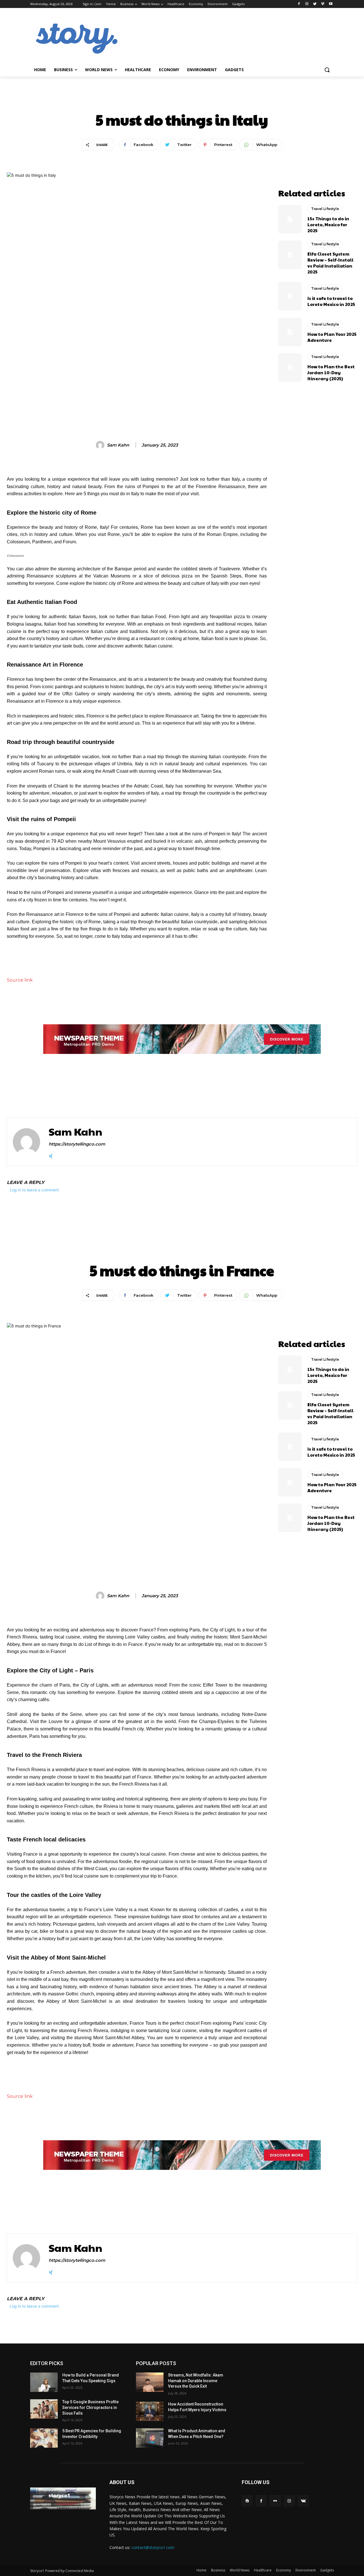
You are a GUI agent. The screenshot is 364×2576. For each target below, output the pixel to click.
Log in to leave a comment (34, 1190)
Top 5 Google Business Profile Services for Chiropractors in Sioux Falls (90, 2407)
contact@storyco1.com (153, 2547)
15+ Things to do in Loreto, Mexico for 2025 (328, 224)
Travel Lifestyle (182, 100)
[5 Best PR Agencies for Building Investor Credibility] (44, 2438)
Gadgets (327, 2570)
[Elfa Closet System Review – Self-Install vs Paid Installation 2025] (290, 255)
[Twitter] (315, 4)
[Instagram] (307, 4)
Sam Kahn (118, 445)
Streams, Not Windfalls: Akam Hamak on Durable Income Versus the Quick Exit (196, 2381)
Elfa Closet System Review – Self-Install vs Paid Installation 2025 (330, 263)
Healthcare (263, 2570)
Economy (284, 2570)
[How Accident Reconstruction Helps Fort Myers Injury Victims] (150, 2411)
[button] (327, 70)
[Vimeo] (323, 4)
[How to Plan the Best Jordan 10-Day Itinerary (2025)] (290, 367)
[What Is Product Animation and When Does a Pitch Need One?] (150, 2438)
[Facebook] (299, 4)
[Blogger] (247, 2501)
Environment (306, 2570)
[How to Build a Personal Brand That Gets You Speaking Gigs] (44, 2382)
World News (240, 2570)
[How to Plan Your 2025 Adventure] (290, 332)
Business (218, 2570)
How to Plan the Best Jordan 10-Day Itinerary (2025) (331, 372)
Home (201, 2570)
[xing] (51, 1155)
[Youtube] (331, 4)
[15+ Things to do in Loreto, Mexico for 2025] (290, 219)
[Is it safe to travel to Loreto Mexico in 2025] (290, 296)
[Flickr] (275, 2501)
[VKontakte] (303, 2501)
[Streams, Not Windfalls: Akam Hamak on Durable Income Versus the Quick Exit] (150, 2382)
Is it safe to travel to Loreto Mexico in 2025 (331, 301)
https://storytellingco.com (77, 1144)
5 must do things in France (64, 1096)
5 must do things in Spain (245, 1096)
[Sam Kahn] (101, 445)
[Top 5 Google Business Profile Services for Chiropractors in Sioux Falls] (44, 2409)
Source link (20, 980)
